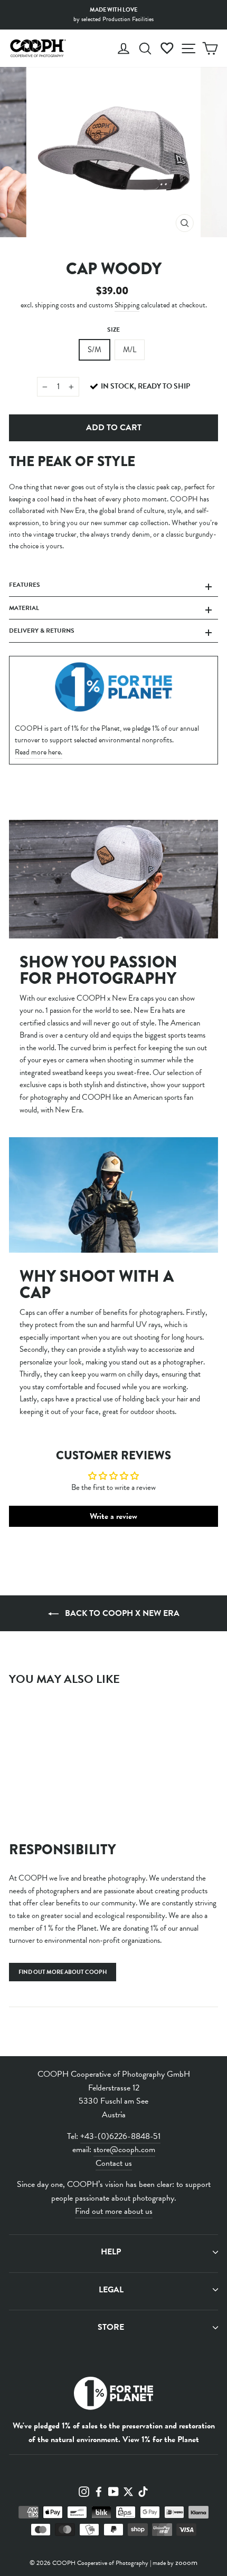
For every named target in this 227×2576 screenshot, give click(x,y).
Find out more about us (114, 2211)
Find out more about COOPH (63, 1972)
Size (113, 330)
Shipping (127, 305)
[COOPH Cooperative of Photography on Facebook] (99, 2491)
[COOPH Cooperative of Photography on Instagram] (84, 2491)
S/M (94, 350)
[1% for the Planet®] (113, 2395)
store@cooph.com (124, 2149)
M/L (130, 350)
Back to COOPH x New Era (121, 1613)
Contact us (114, 2163)
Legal (111, 2290)
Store (111, 2327)
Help (111, 2252)
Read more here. (39, 752)
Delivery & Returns (42, 631)
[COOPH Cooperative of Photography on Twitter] (128, 2491)
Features (25, 585)
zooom (186, 2562)
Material (24, 608)
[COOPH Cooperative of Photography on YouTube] (113, 2491)
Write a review (113, 1516)
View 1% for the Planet (161, 2439)
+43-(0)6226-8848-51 (120, 2136)
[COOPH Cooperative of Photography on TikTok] (143, 2491)
